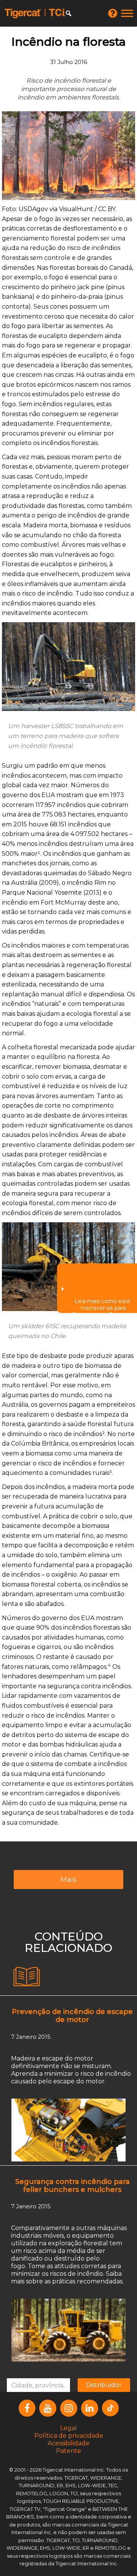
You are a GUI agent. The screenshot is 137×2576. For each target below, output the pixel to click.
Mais (68, 1880)
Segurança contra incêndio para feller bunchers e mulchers (72, 2186)
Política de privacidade (69, 2436)
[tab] (27, 1977)
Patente (68, 2451)
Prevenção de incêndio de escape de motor (72, 2016)
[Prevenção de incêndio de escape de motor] (68, 2129)
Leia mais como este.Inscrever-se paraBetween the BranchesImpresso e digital (103, 1305)
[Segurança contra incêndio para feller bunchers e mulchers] (68, 2330)
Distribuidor (104, 2385)
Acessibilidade (68, 2443)
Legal (68, 2428)
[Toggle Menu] (127, 13)
